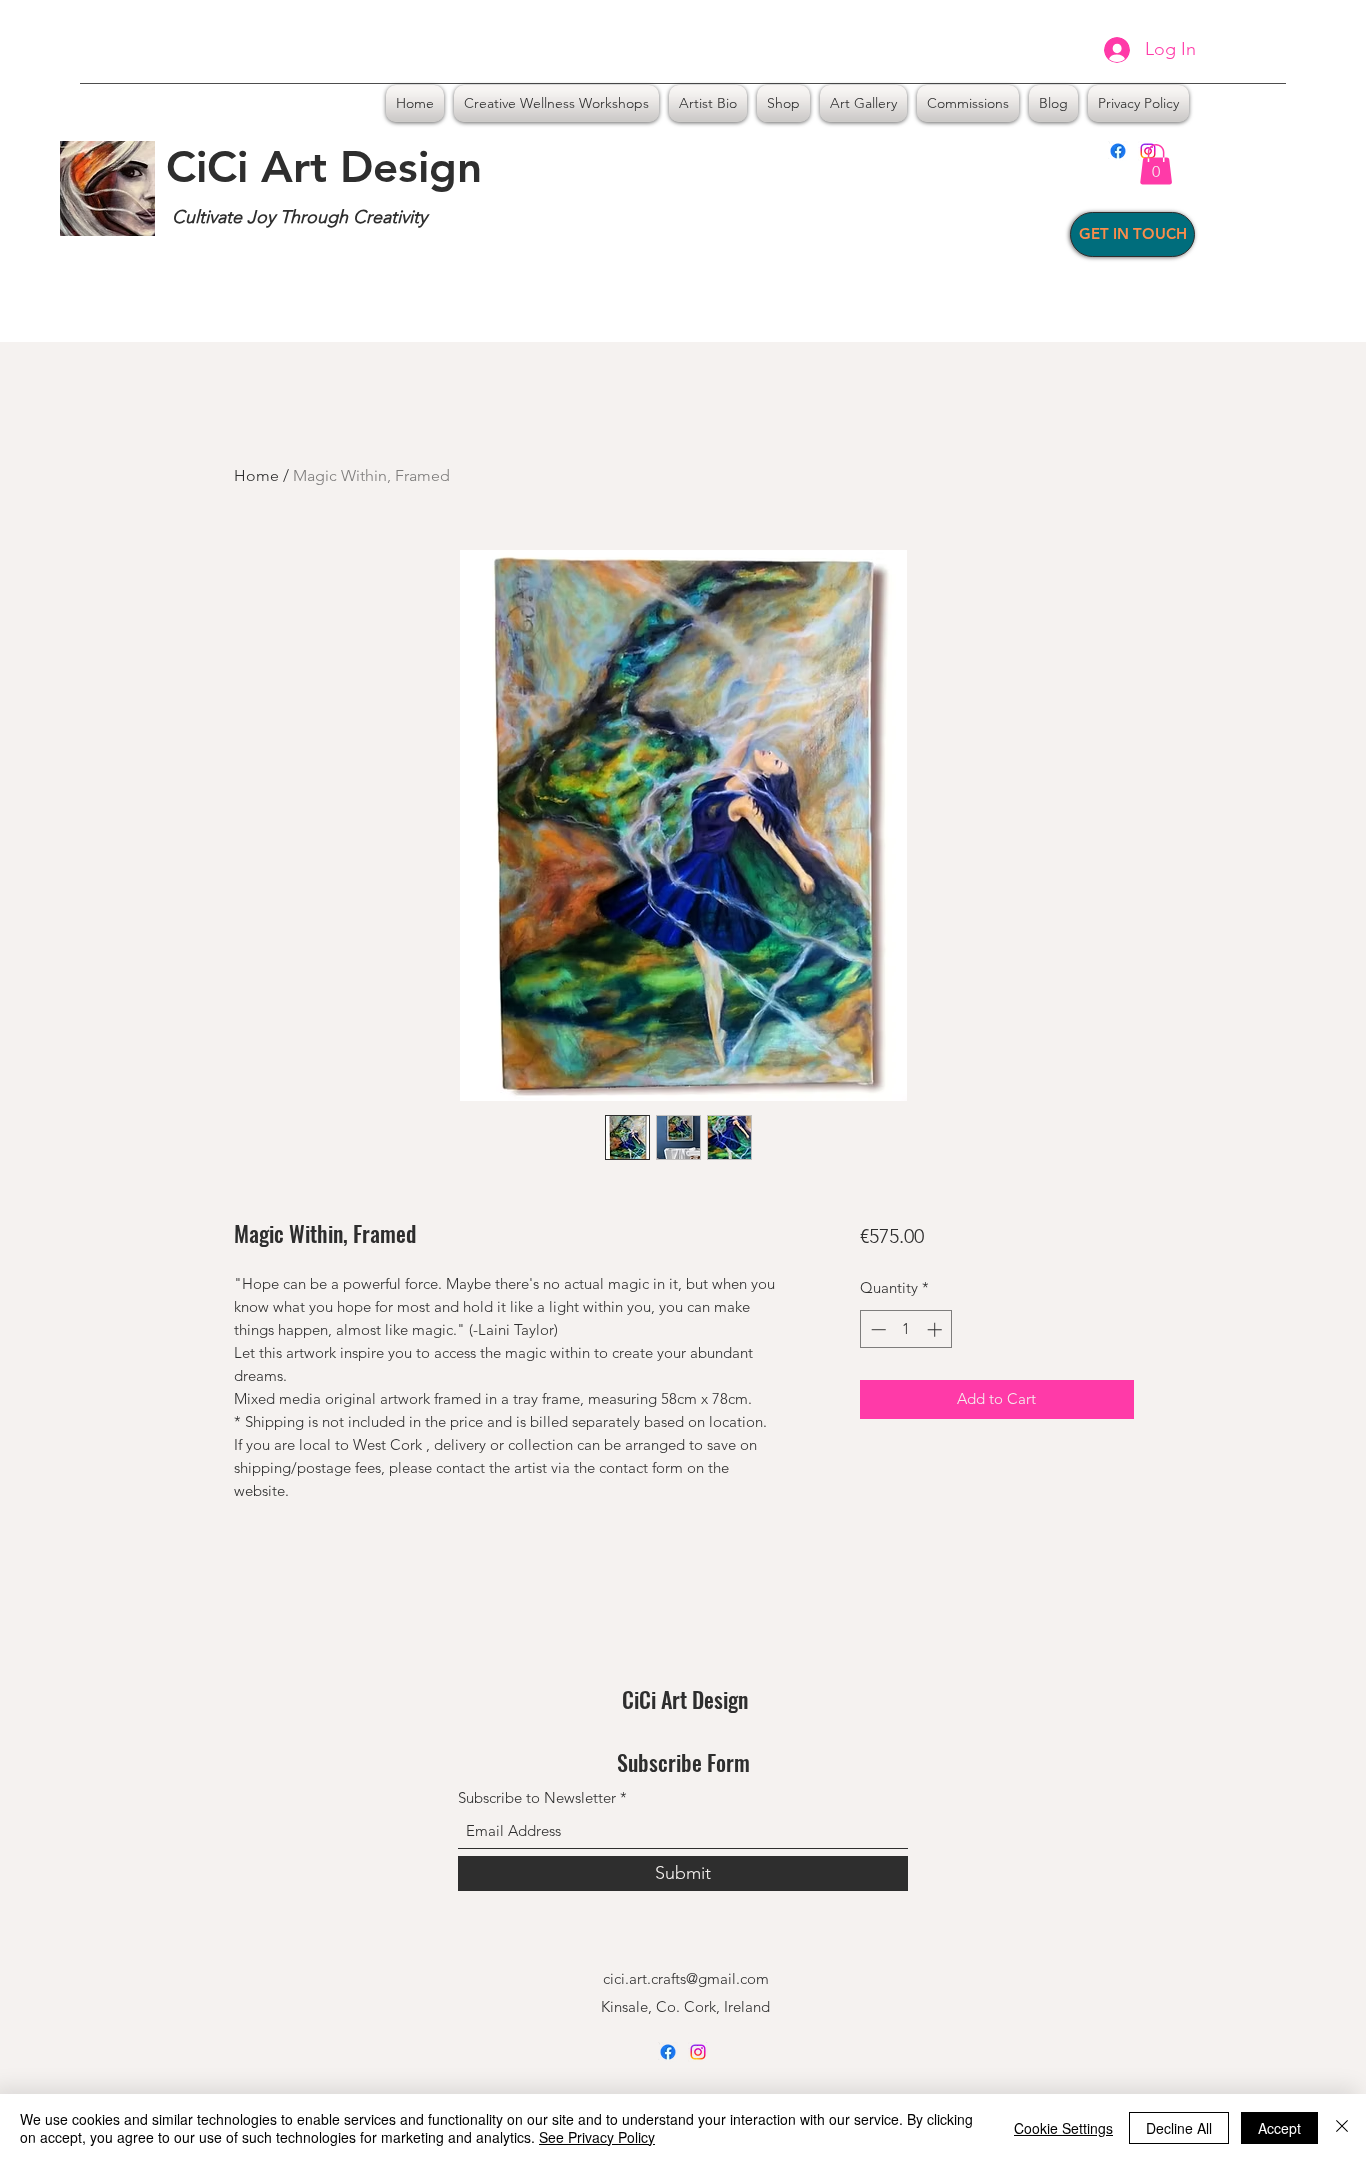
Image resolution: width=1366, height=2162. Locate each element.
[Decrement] (876, 1329)
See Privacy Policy (597, 2137)
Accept (1279, 2128)
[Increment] (936, 1329)
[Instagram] (698, 2052)
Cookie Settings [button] (1063, 2128)
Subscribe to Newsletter (537, 1797)
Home (256, 475)
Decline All (1179, 2128)
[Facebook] (1118, 151)
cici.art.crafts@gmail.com (686, 1978)
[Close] (1342, 2128)
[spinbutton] (906, 1329)
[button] (1156, 164)
